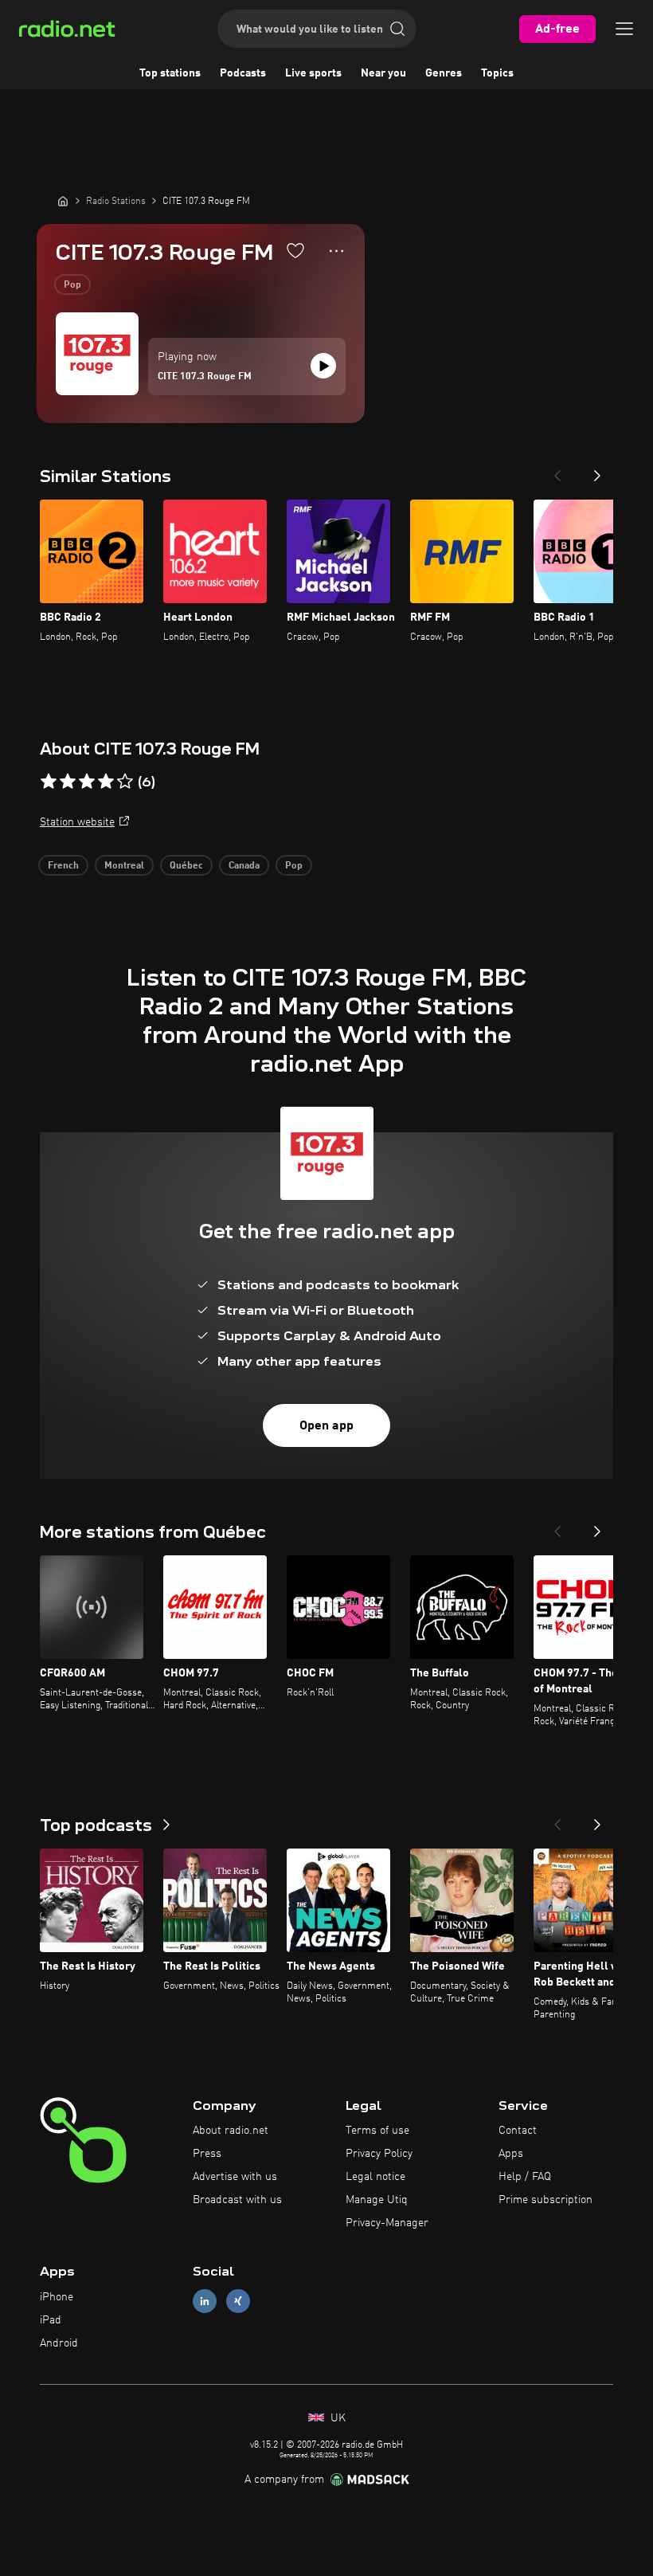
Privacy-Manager (387, 2223)
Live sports (313, 73)
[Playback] (323, 366)
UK (336, 2418)
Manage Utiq (377, 2200)
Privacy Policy (379, 2154)
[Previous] (557, 471)
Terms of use (377, 2131)
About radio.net (231, 2131)
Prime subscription (545, 2200)
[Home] (63, 201)
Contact (518, 2131)
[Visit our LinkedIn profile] (205, 2302)
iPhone (57, 2297)
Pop (72, 285)
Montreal (124, 866)
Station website (77, 822)
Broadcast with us (237, 2200)
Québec (186, 866)
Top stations (170, 73)
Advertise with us (235, 2177)
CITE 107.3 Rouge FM (205, 377)
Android (59, 2343)
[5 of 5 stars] (125, 782)
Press (207, 2154)
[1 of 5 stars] (49, 782)
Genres (444, 73)
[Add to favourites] (295, 250)
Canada (244, 866)
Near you (383, 73)
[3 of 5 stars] (87, 782)
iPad (51, 2320)
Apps (511, 2154)
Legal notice (375, 2177)
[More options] (336, 251)
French (63, 866)
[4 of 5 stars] (106, 782)
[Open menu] (624, 29)
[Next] (597, 471)
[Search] (397, 29)
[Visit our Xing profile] (238, 2302)
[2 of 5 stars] (68, 782)
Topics (497, 73)
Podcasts (243, 73)
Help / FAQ (525, 2177)
